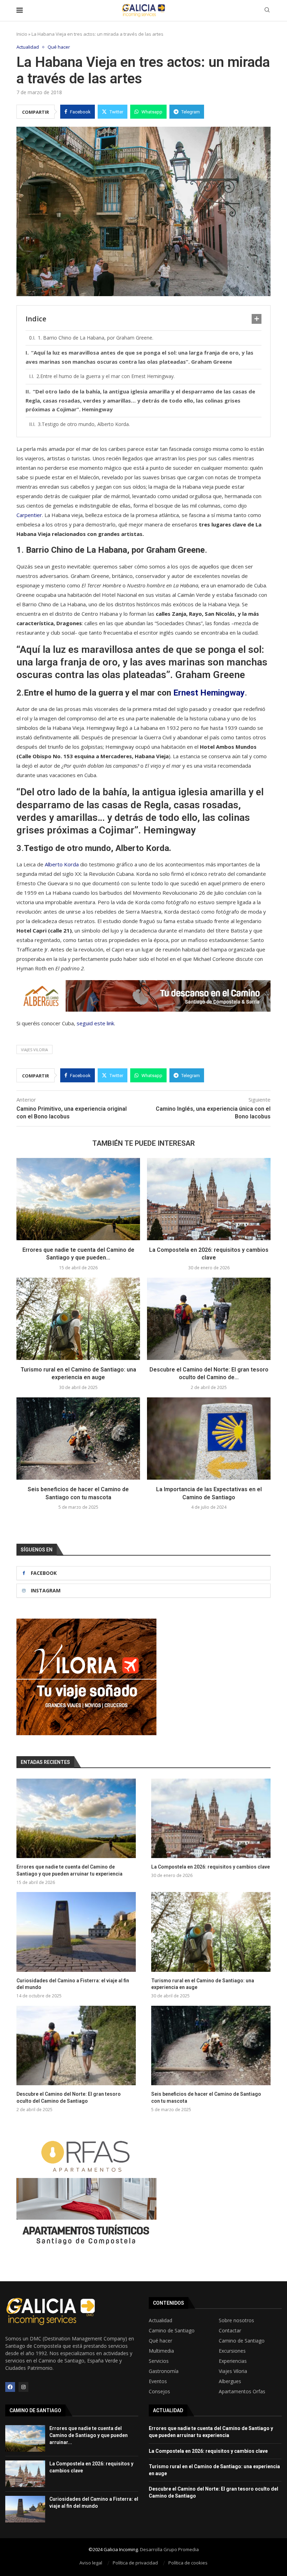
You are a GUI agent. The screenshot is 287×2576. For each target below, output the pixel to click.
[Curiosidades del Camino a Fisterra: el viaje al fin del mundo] (76, 1932)
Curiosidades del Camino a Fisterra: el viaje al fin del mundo (73, 1984)
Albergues (230, 2381)
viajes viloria (34, 1050)
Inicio (22, 34)
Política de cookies (188, 2563)
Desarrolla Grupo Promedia (169, 2549)
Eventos (158, 2381)
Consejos (159, 2392)
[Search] (267, 11)
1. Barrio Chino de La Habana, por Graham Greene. (96, 338)
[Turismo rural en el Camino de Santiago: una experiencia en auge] (78, 1319)
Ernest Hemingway (209, 693)
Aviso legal (91, 2563)
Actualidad (160, 2320)
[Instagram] (23, 2387)
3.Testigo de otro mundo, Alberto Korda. (84, 424)
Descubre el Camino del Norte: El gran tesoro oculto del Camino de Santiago (69, 2097)
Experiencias (233, 2361)
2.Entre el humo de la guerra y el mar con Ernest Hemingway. (106, 376)
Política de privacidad (135, 2563)
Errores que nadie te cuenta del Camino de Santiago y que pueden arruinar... (89, 2435)
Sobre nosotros (236, 2320)
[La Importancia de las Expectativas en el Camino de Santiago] (209, 1439)
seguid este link (95, 1023)
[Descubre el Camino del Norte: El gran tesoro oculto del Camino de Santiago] (209, 1319)
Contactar (230, 2331)
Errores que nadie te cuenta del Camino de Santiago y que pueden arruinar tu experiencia (69, 1870)
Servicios (159, 2361)
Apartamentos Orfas (242, 2392)
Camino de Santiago (172, 2331)
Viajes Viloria (233, 2371)
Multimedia (161, 2351)
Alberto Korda (62, 864)
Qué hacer (160, 2341)
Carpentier (29, 515)
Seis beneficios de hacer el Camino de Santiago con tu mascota (206, 2097)
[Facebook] (10, 2387)
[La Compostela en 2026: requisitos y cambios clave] (209, 1199)
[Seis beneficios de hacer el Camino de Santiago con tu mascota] (78, 1439)
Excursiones (232, 2351)
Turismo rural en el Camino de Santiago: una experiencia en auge (203, 1984)
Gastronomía (164, 2371)
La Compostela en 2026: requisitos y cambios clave (211, 1867)
